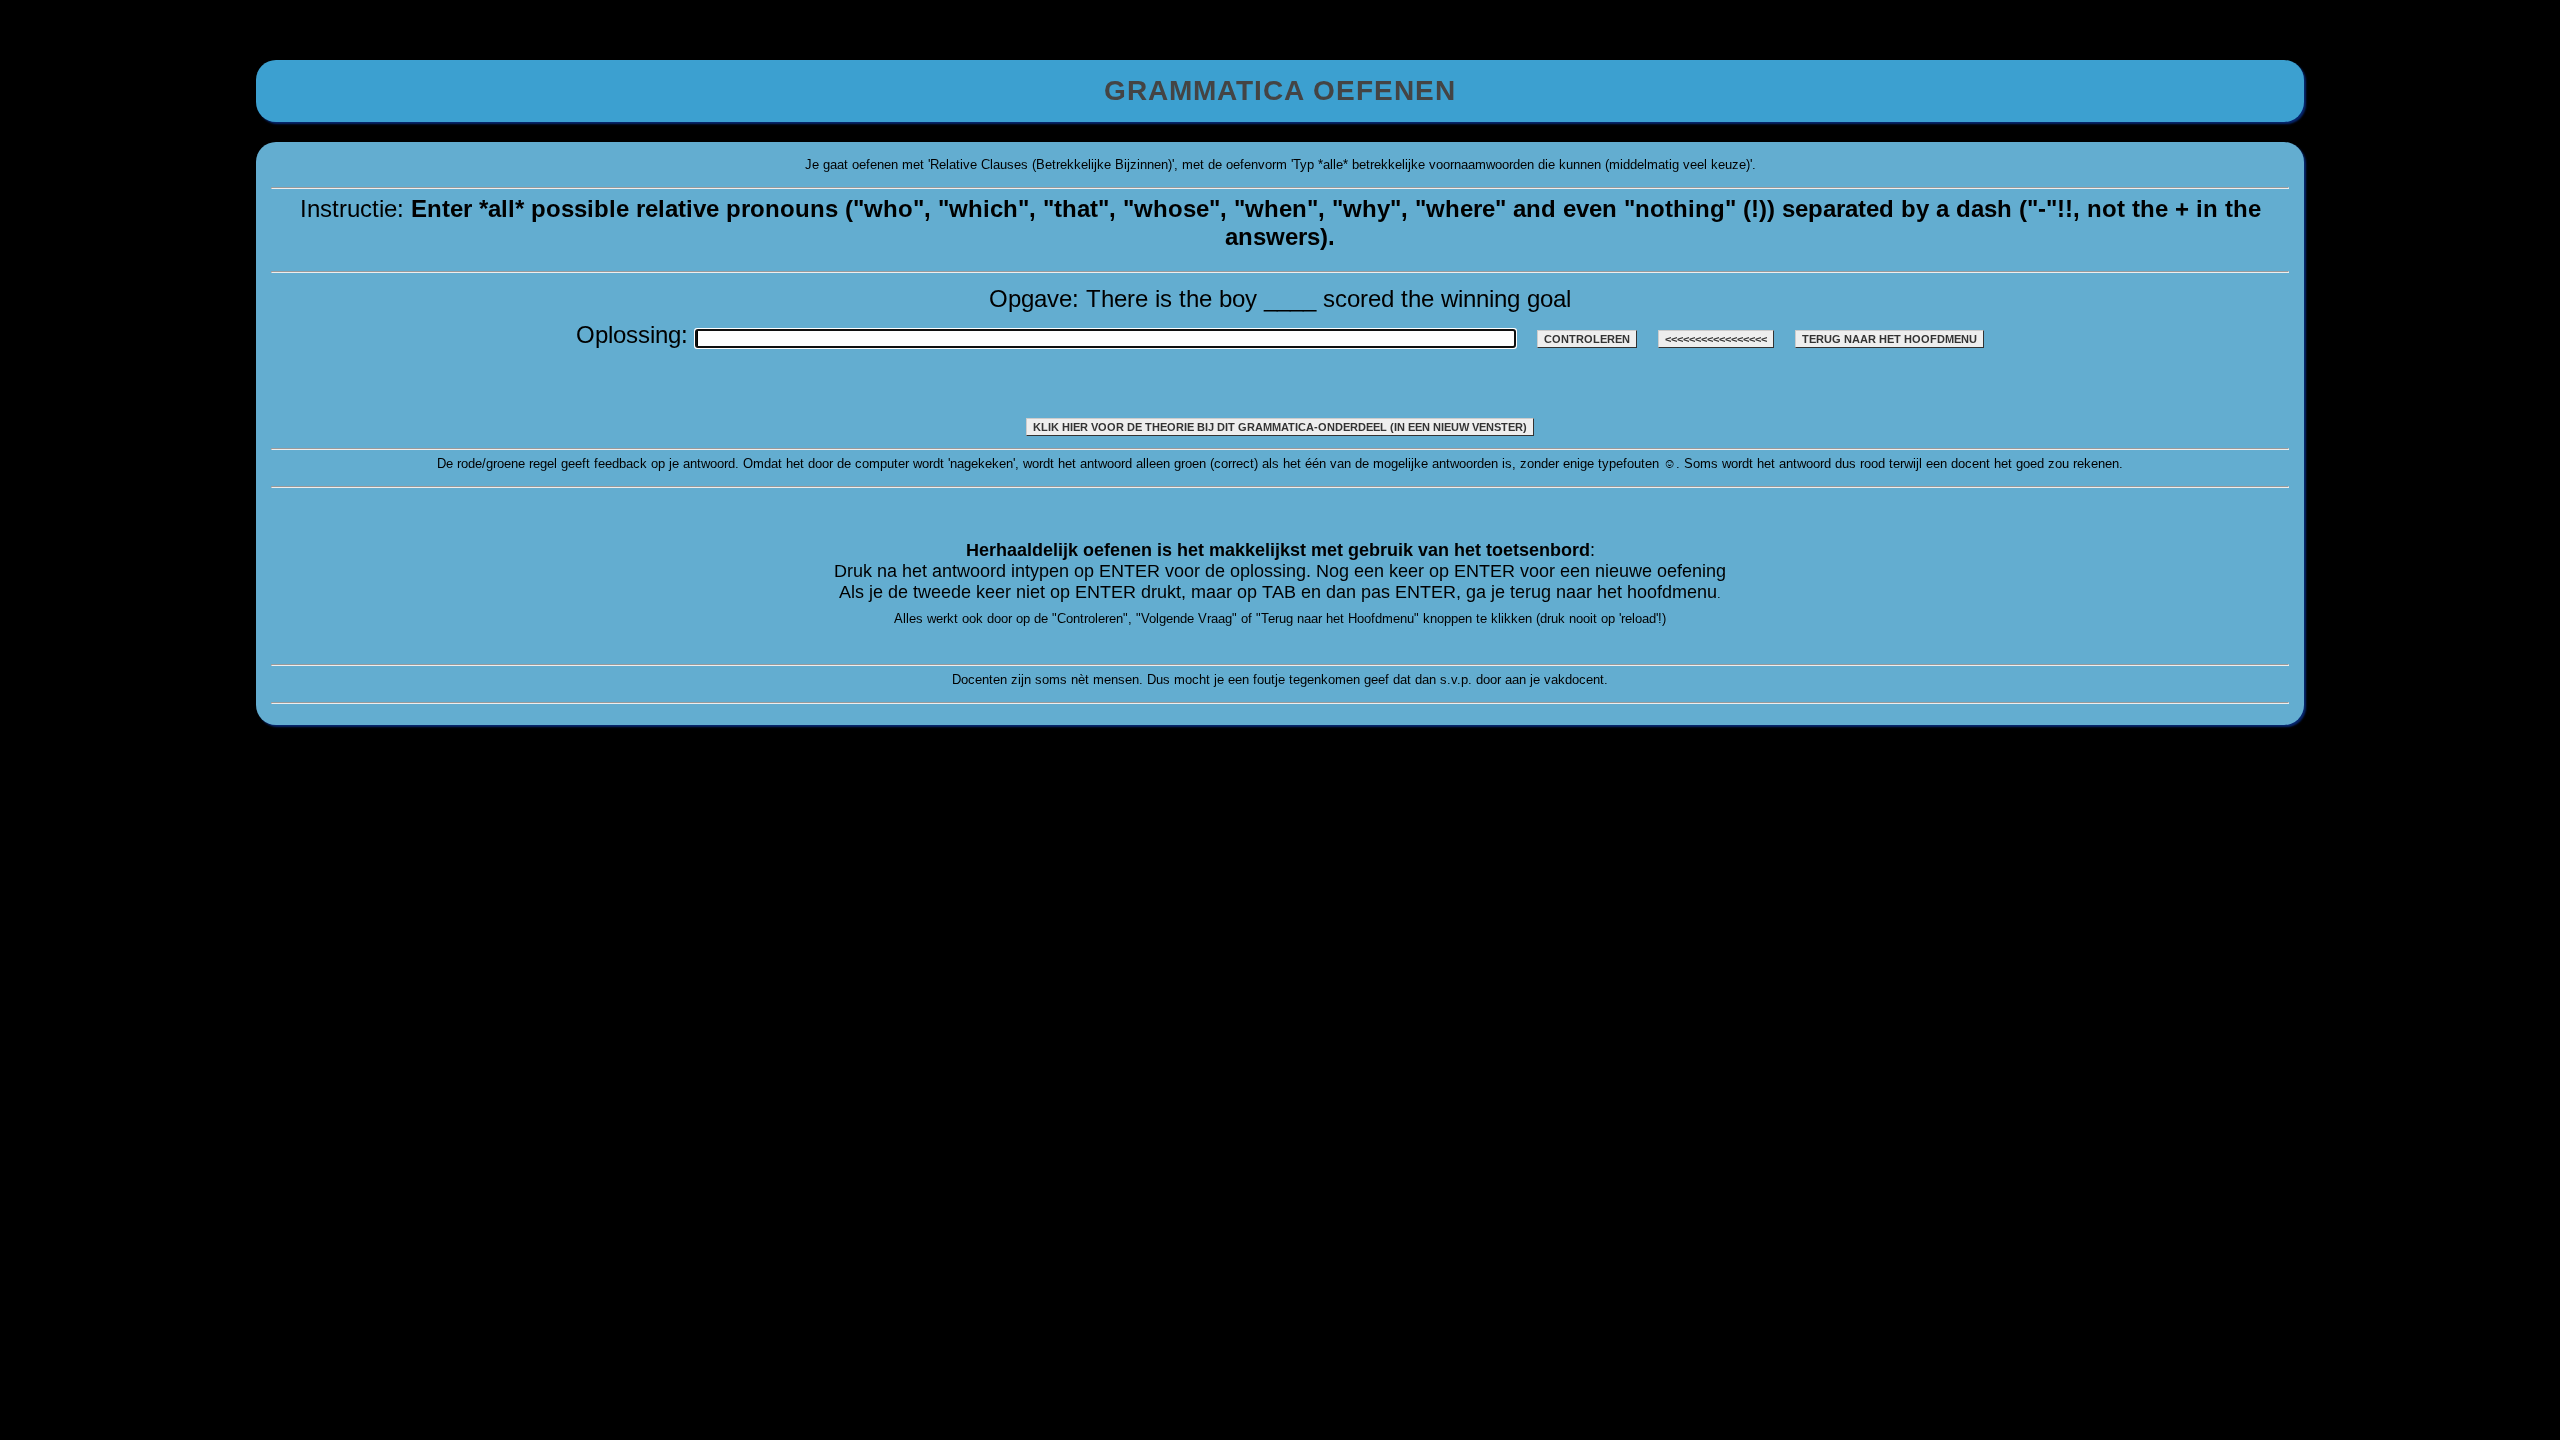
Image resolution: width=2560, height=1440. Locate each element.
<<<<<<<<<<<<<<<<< (1716, 339)
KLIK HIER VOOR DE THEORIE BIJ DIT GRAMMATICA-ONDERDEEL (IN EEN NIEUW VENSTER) (1280, 427)
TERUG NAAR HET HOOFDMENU (1889, 339)
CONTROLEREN (1587, 339)
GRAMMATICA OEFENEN (1280, 90)
